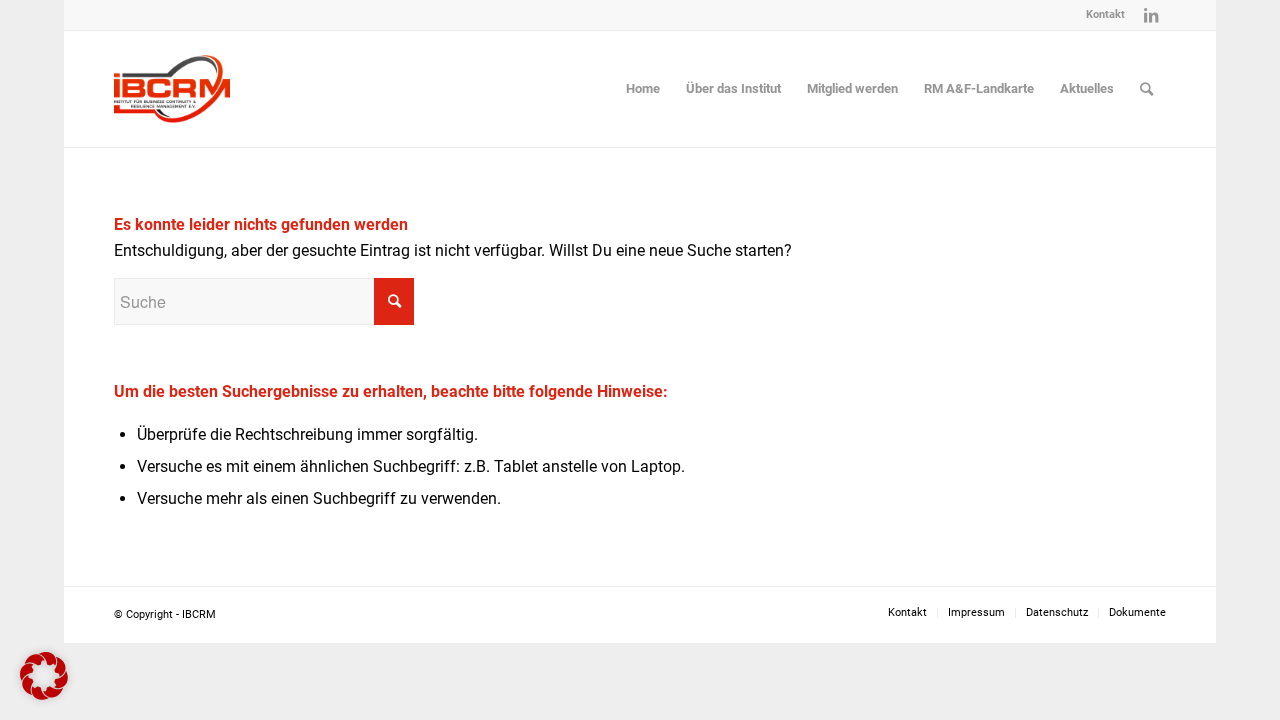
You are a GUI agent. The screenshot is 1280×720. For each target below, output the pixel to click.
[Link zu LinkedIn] (1151, 15)
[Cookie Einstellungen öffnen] (44, 694)
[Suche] (1146, 89)
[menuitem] (1100, 15)
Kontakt (1105, 14)
